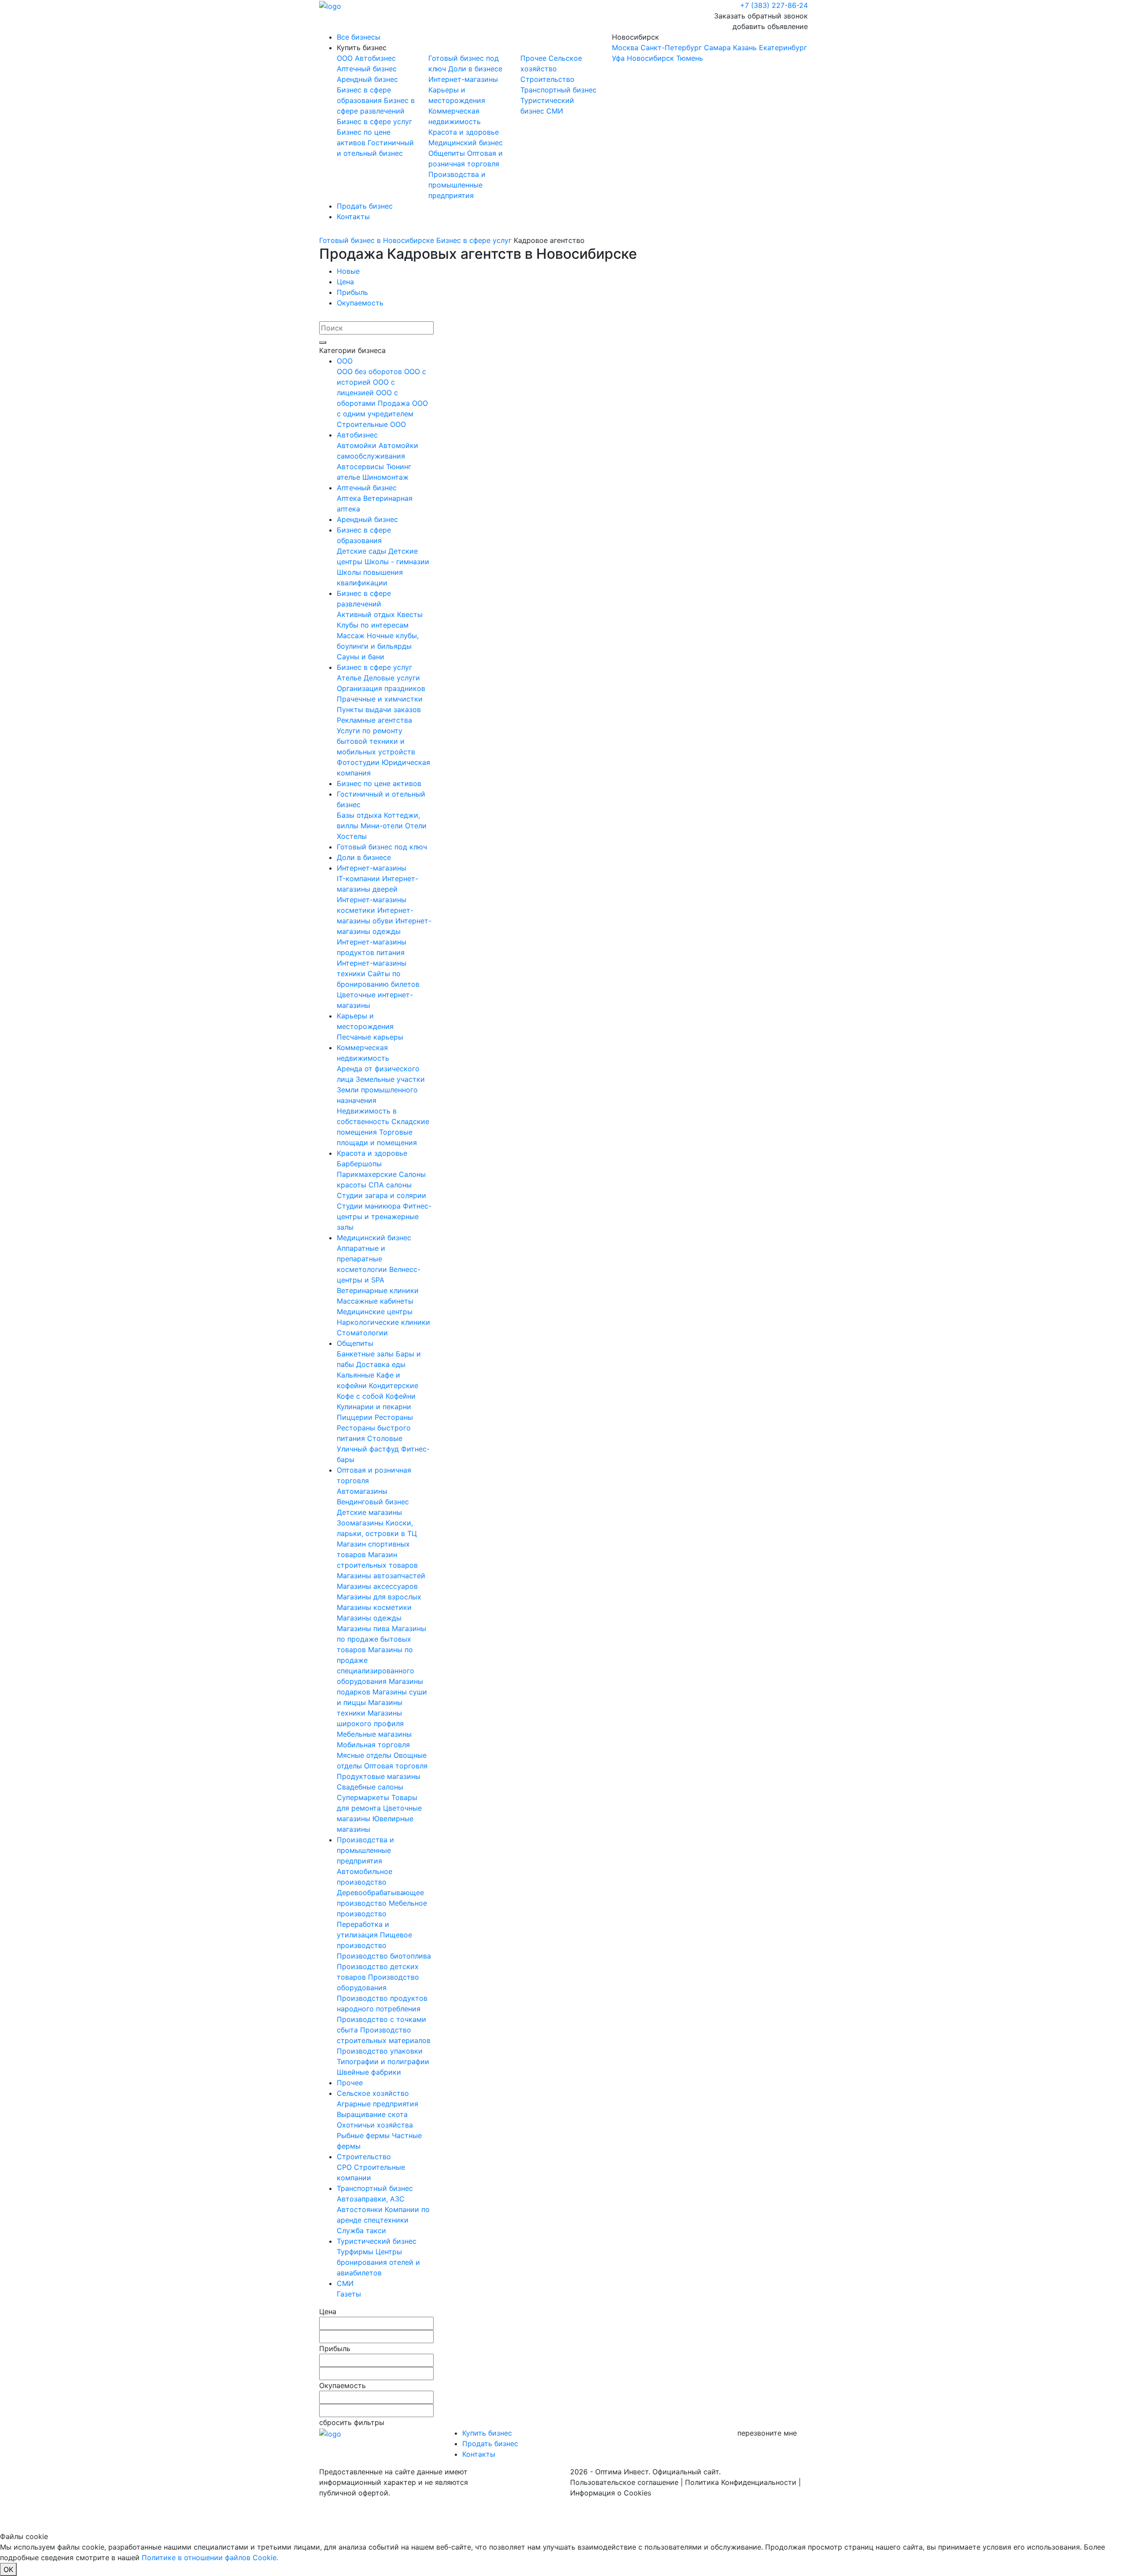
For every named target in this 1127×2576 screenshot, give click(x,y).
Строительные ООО (371, 424)
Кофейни (401, 1396)
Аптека (350, 498)
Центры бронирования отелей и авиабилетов (378, 2262)
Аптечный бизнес (367, 69)
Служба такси (361, 2231)
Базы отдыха (360, 815)
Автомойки (358, 445)
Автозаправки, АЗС (371, 2199)
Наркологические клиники (383, 1322)
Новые (348, 271)
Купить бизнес (362, 48)
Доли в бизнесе (475, 69)
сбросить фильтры (352, 2422)
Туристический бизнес (377, 2241)
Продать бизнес (365, 206)
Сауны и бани (361, 657)
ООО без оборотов (370, 371)
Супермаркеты (364, 1797)
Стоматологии (362, 1333)
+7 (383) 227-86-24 (774, 5)
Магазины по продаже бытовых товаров (381, 1639)
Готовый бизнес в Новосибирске (377, 240)
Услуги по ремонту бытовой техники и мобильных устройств (376, 741)
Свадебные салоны (370, 1787)
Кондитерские (394, 1385)
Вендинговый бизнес (373, 1502)
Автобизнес (375, 58)
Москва (625, 48)
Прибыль (352, 292)
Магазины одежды (369, 1618)
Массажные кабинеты (375, 1301)
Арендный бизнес (367, 79)
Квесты (410, 614)
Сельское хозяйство (373, 2093)
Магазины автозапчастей (381, 1576)
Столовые (385, 1438)
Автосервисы (361, 467)
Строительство (547, 79)
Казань (745, 48)
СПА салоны (390, 1185)
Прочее (534, 58)
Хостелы (352, 836)
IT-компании (359, 878)
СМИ (555, 111)
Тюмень (690, 58)
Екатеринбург (783, 48)
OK (8, 2569)
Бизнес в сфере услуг (374, 121)
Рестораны (394, 1417)
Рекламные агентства (374, 720)
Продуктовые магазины (379, 1776)
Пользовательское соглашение (624, 2482)
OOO (346, 58)
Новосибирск (709, 48)
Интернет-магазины (463, 79)
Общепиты (448, 153)
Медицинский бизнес (466, 143)
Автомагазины (362, 1491)
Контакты (353, 217)
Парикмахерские (368, 1174)
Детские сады (363, 551)
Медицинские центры (375, 1312)
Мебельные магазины (374, 1734)
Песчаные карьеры (370, 1037)
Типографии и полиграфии (383, 2062)
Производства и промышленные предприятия (457, 185)
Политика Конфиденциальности (741, 2482)
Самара (717, 48)
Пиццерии (356, 1417)
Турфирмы (356, 2252)
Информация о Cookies (611, 2493)
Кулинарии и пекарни (374, 1407)
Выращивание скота (372, 2114)
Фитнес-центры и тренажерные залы (384, 1216)
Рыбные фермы (364, 2135)
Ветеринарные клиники (378, 1290)
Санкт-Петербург (671, 48)
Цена (345, 282)
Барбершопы (359, 1164)
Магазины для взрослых (379, 1597)
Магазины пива (364, 1628)
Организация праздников (381, 688)
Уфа (618, 58)
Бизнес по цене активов (379, 783)
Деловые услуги (392, 678)
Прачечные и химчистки (380, 699)
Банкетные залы (366, 1354)
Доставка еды (381, 1364)
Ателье (350, 678)
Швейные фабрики (369, 2072)
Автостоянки (361, 2209)
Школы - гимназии (397, 562)
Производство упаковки (380, 2051)
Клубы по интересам (373, 625)
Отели (416, 826)
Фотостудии (359, 762)
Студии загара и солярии (381, 1195)
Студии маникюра (370, 1206)
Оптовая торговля (396, 1766)
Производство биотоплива (384, 1956)
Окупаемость (360, 303)
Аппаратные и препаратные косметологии (363, 1259)
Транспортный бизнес (558, 90)
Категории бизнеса (352, 350)
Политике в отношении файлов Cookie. (210, 2558)
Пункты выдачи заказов (379, 709)
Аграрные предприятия (378, 2104)
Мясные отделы (365, 1755)
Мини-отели (383, 826)
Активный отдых (367, 614)
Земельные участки (390, 1079)
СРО (345, 2167)
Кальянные (357, 1375)
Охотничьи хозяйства (375, 2125)
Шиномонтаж (385, 477)
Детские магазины (369, 1512)
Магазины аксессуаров (377, 1586)
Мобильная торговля (373, 1745)
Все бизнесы (359, 37)
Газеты (349, 2294)
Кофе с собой (361, 1396)
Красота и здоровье (464, 132)
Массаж (352, 636)
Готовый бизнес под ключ (382, 847)
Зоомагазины (361, 1523)
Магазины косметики (374, 1607)
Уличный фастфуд (369, 1449)
